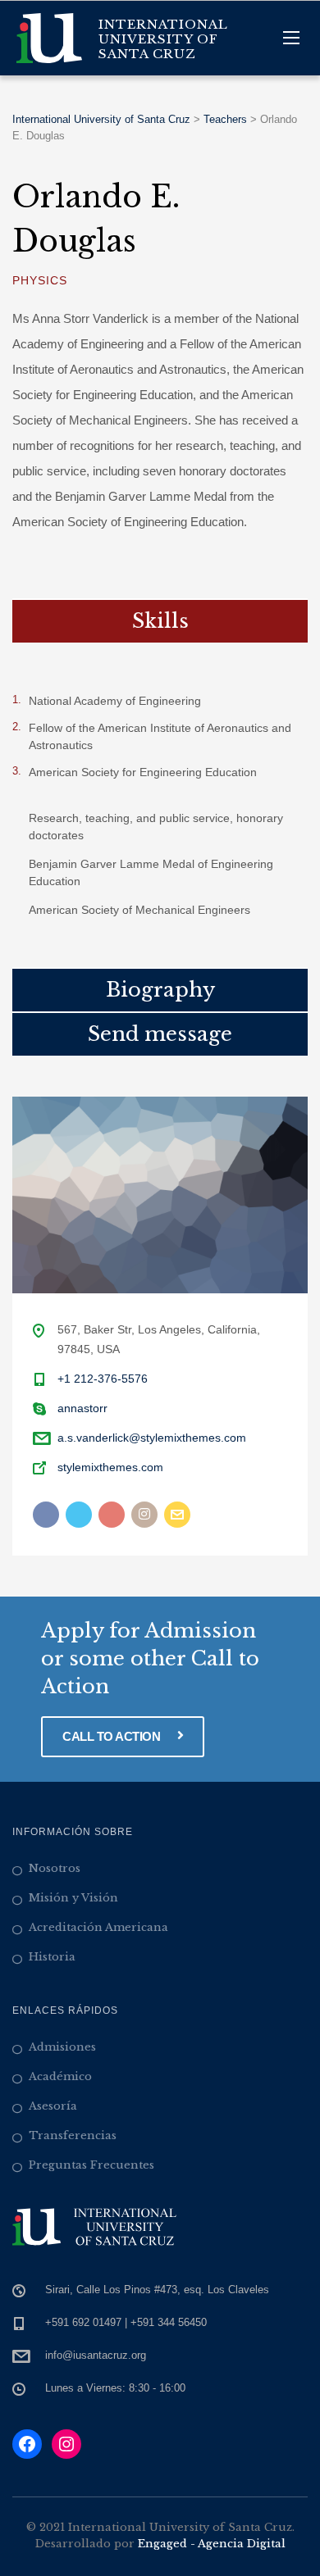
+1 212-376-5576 (103, 1379)
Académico (60, 2076)
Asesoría (53, 2106)
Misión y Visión (73, 1898)
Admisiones (62, 2047)
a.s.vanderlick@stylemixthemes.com (152, 1438)
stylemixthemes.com (110, 1467)
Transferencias (73, 2135)
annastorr (82, 1408)
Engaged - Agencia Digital (212, 2544)
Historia (52, 1957)
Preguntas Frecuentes (91, 2165)
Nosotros (55, 1868)
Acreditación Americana (98, 1927)
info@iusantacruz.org (96, 2355)
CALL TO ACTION (113, 1736)
